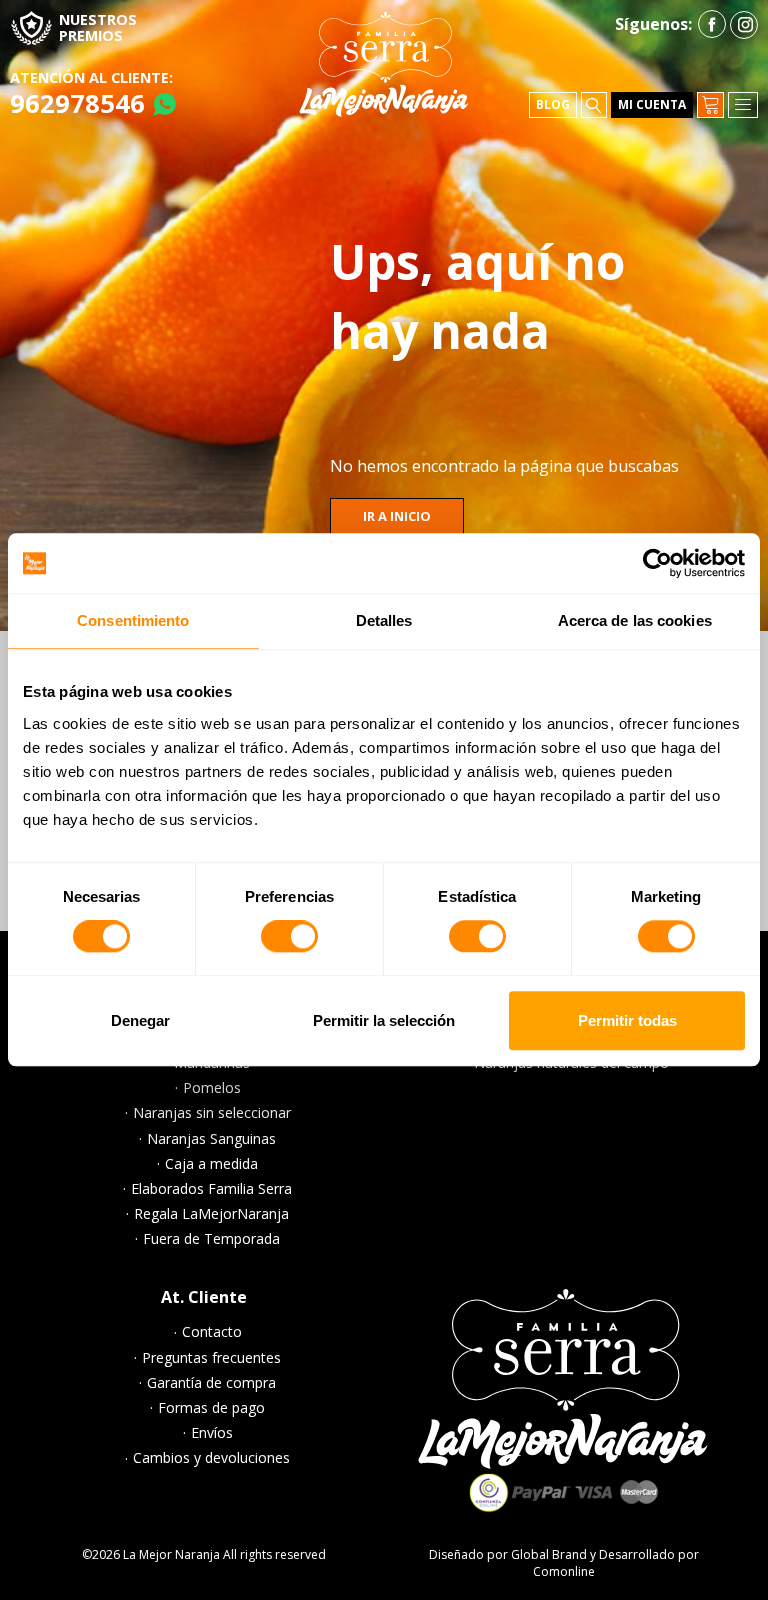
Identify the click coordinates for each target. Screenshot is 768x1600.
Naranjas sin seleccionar (212, 1113)
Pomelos (212, 1088)
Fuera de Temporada (211, 1239)
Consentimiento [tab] (133, 620)
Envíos (212, 1433)
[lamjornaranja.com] (384, 64)
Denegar (140, 1020)
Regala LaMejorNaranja (211, 1214)
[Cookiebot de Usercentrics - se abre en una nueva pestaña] (657, 563)
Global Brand (549, 1554)
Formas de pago (211, 1408)
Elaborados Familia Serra (211, 1189)
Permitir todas (627, 1020)
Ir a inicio (397, 516)
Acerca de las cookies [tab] (635, 620)
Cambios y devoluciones (211, 1458)
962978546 (77, 103)
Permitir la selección (384, 1020)
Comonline (564, 1571)
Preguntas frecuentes (211, 1358)
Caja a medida (211, 1164)
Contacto (212, 1332)
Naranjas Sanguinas (211, 1139)
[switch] (289, 939)
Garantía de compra (211, 1383)
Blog (553, 104)
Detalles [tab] (384, 620)
